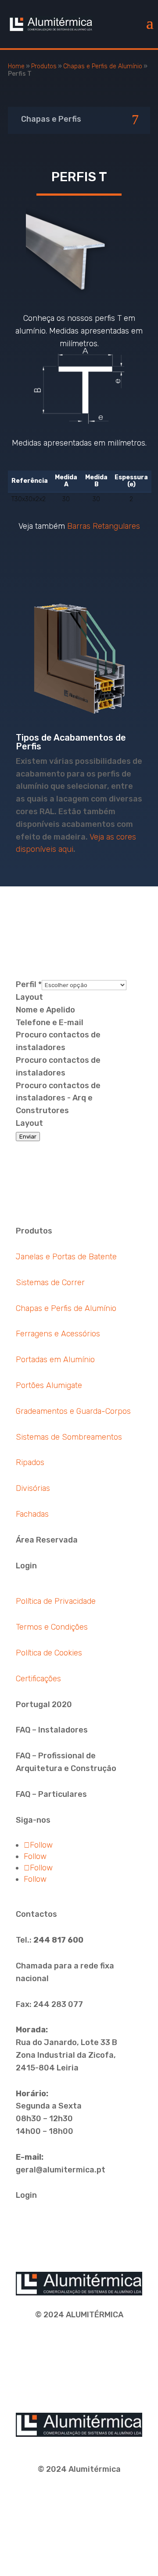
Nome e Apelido (45, 1010)
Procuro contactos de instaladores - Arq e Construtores (58, 1098)
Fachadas (32, 1514)
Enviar (28, 1137)
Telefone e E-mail (50, 1023)
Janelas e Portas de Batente (66, 1257)
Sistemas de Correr (50, 1283)
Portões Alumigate (49, 1385)
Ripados (30, 1462)
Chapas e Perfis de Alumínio (103, 66)
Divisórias (33, 1488)
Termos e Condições (52, 1627)
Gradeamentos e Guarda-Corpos (73, 1411)
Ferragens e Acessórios (58, 1334)
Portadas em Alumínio (55, 1360)
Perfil (29, 984)
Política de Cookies (49, 1653)
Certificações (38, 1679)
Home (16, 66)
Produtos (44, 66)
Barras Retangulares (104, 526)
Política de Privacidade (56, 1601)
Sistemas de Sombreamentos (69, 1437)
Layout (29, 997)
